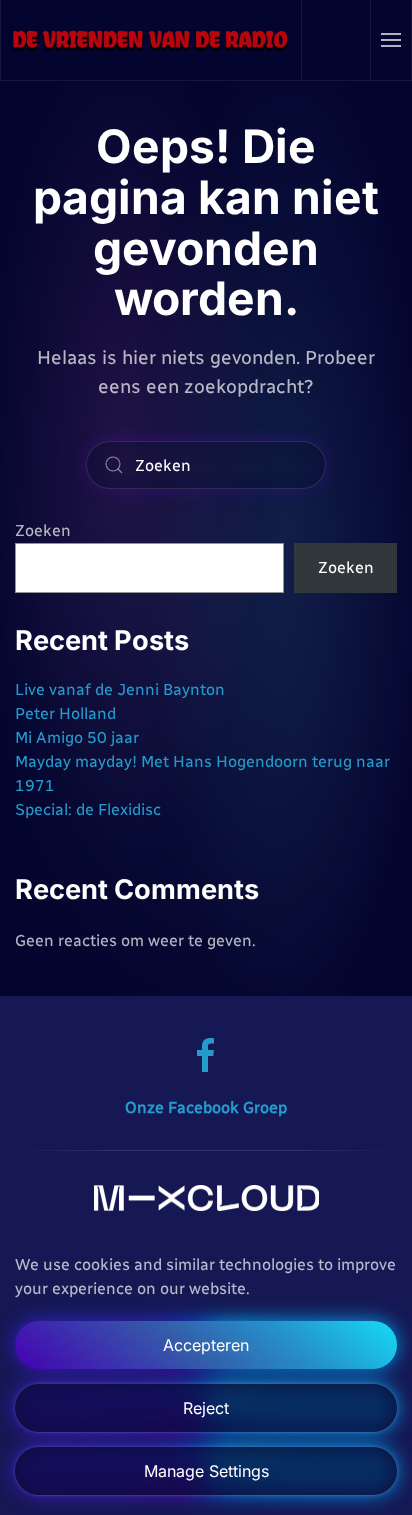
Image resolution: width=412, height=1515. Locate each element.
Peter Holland (65, 713)
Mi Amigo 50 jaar (77, 737)
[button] (391, 40)
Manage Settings (206, 1471)
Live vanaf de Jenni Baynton (120, 689)
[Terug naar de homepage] (151, 40)
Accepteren (206, 1345)
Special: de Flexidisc (88, 809)
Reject (206, 1408)
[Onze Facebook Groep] (206, 1054)
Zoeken (43, 530)
